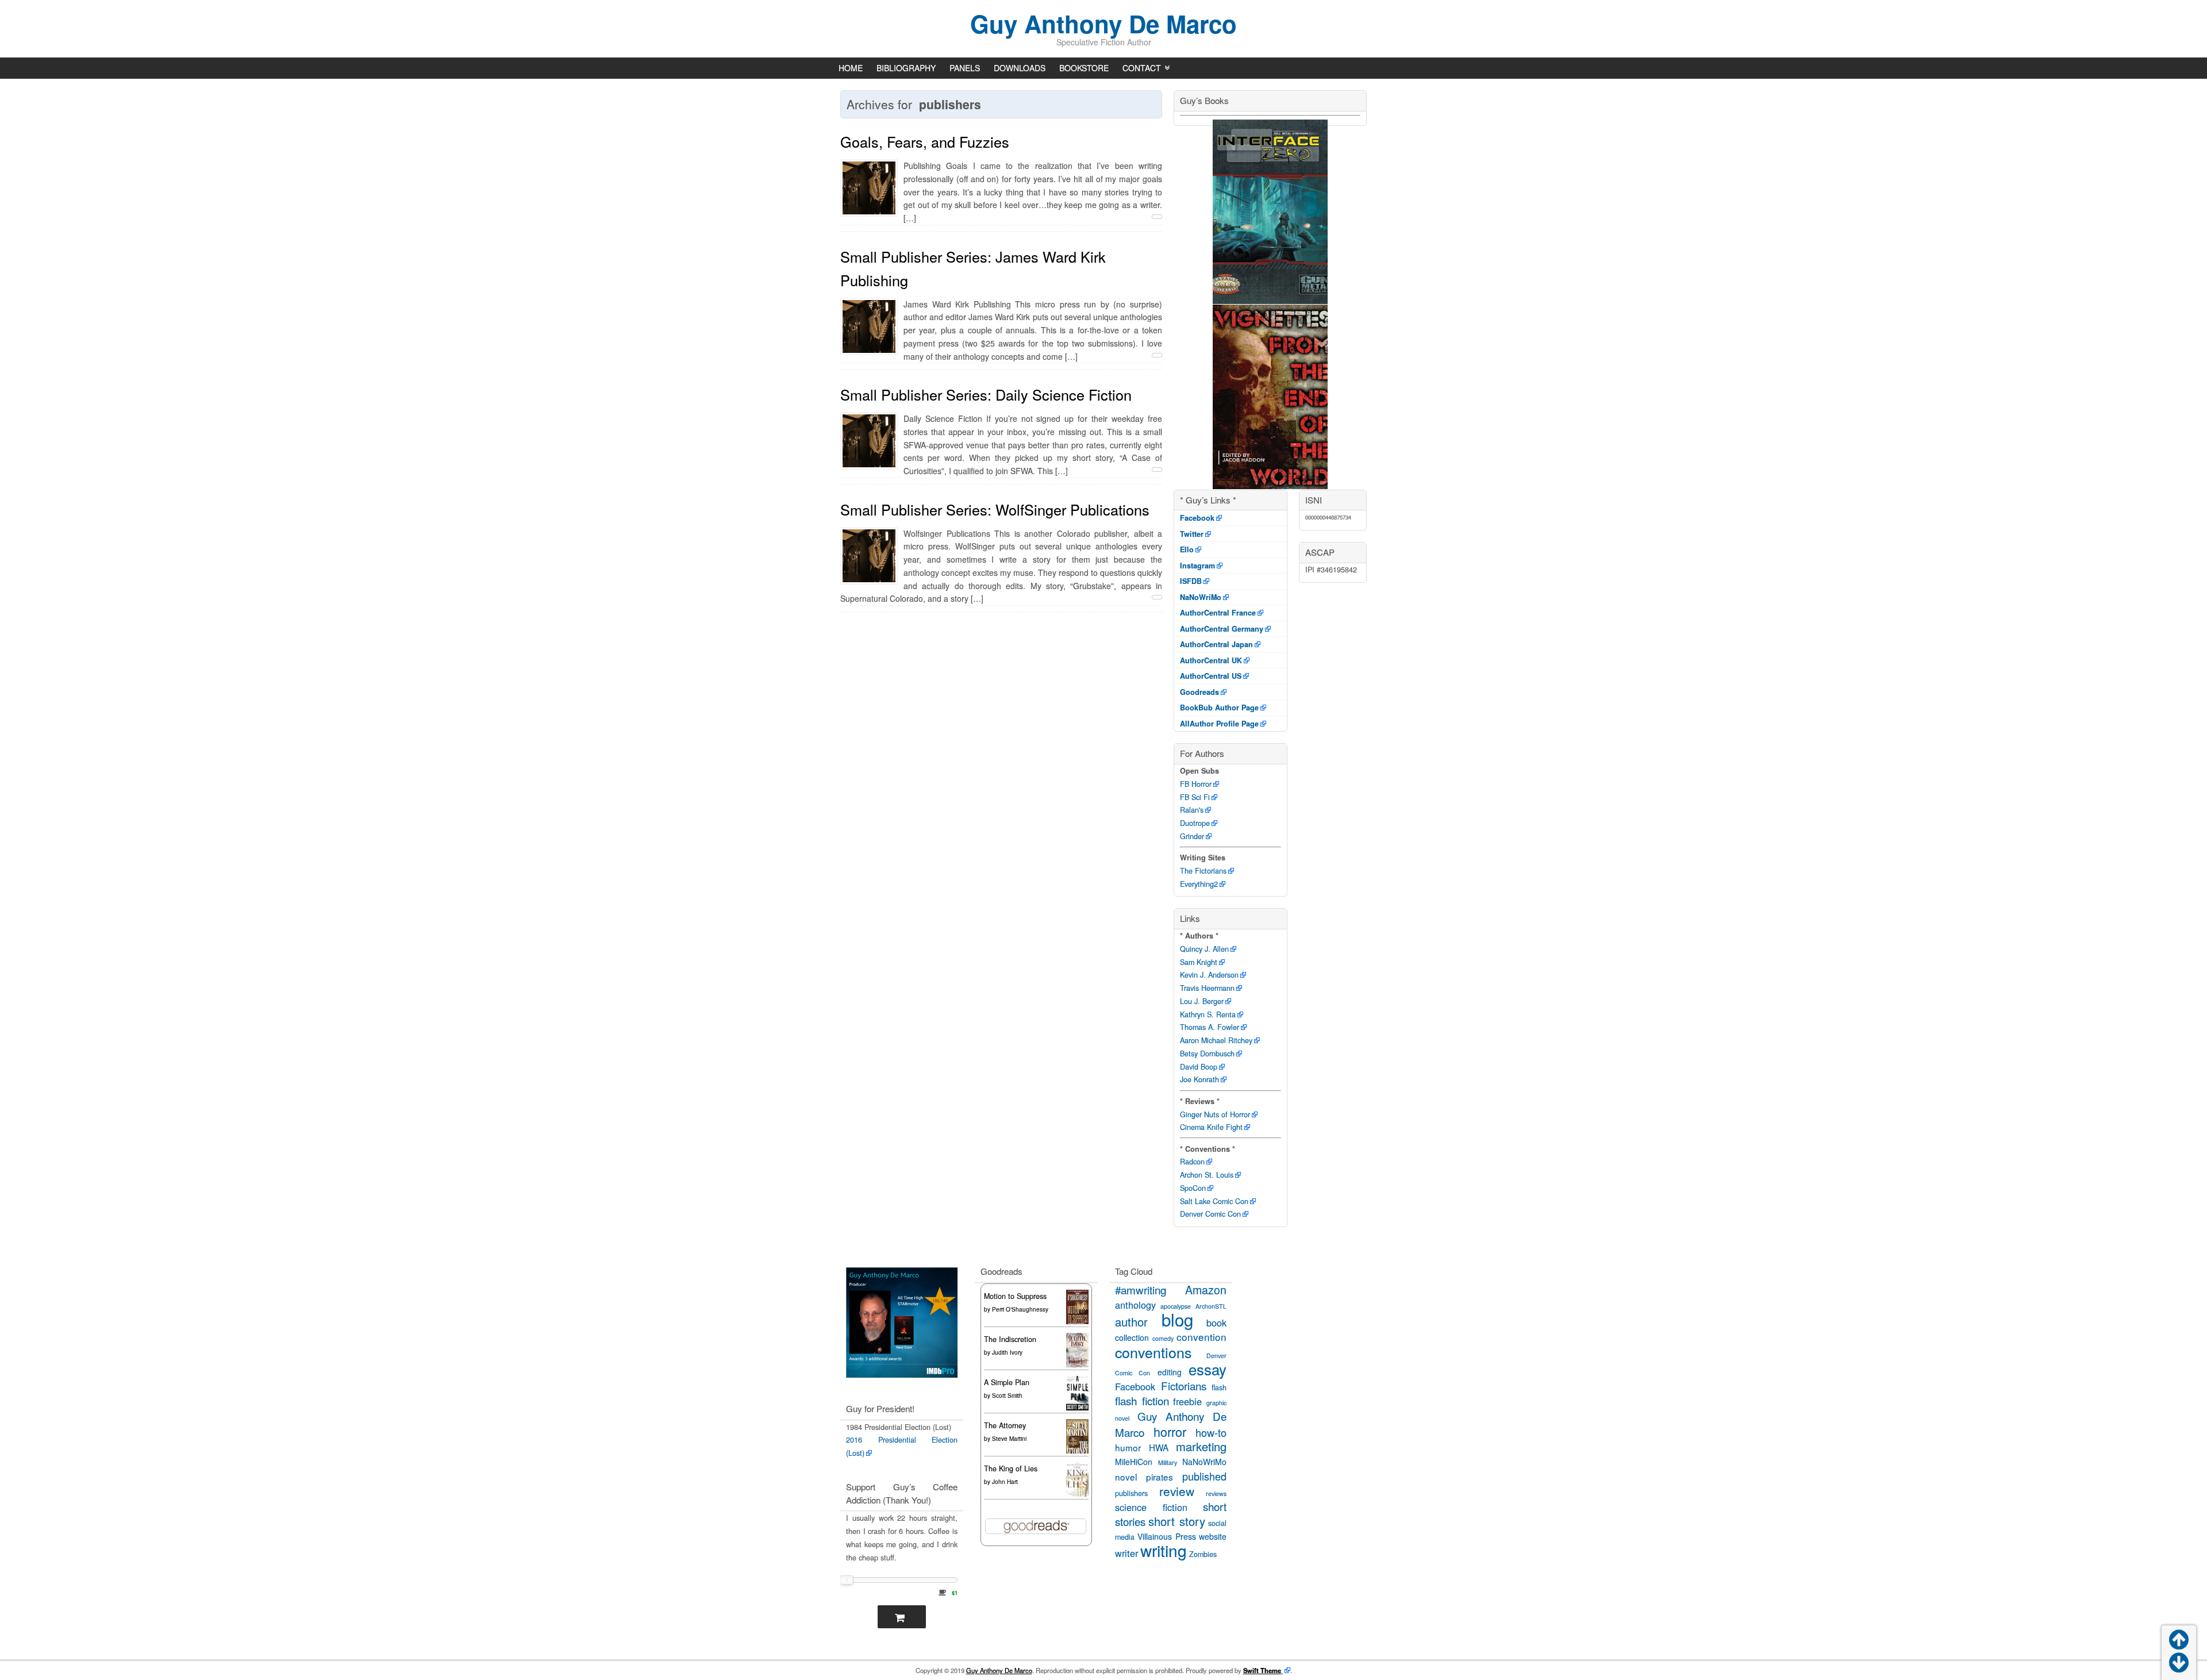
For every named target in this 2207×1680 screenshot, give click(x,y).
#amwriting (1141, 1289)
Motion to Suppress (1015, 1296)
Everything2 (1199, 884)
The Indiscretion (1010, 1339)
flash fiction (1142, 1400)
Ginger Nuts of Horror (1215, 1114)
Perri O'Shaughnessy (1020, 1309)
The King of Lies (1011, 1468)
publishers (1131, 1493)
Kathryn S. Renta (1208, 1014)
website (1213, 1536)
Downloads (1020, 68)
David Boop (1199, 1067)
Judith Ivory (1007, 1352)
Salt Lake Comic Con (1214, 1201)
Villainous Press (1166, 1536)
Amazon (1206, 1289)
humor (1128, 1447)
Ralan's (1192, 810)
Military (1168, 1462)
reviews (1216, 1493)
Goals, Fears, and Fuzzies (925, 141)
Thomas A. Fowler (1210, 1027)
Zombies (1203, 1554)
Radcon (1192, 1162)
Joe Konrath (1199, 1079)
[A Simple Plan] (1077, 1408)
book (1216, 1323)
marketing (1201, 1446)
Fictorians (1184, 1385)
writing (1164, 1550)
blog (1177, 1319)
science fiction (1151, 1507)
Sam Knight (1199, 962)
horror (1170, 1431)
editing (1170, 1372)
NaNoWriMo (1204, 1462)
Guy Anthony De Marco (1103, 24)
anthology (1135, 1305)
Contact (1142, 68)
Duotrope (1195, 823)
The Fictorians (1203, 871)
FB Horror (1196, 784)
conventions (1153, 1352)
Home (851, 68)
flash (1219, 1387)
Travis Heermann (1207, 988)
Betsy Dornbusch (1207, 1054)
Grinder (1192, 836)
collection (1132, 1337)
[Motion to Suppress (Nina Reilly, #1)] (1077, 1324)
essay (1208, 1369)
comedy (1163, 1338)
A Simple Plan (1007, 1382)
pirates (1160, 1477)
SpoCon (1193, 1188)
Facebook (1135, 1386)
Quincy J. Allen (1204, 949)
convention (1201, 1337)
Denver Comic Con (1210, 1214)
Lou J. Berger (1202, 1001)
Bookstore (1084, 68)
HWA (1159, 1447)
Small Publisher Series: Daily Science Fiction (986, 394)
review (1177, 1491)
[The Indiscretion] (1077, 1366)
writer (1126, 1553)
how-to (1211, 1432)
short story (1176, 1521)
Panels (965, 68)
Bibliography (906, 68)
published (1204, 1476)
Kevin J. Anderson (1209, 975)
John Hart (1005, 1482)
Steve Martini (1009, 1439)
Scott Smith (1007, 1395)
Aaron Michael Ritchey (1216, 1040)
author (1131, 1322)
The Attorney (1005, 1425)
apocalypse (1176, 1306)
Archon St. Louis (1207, 1175)
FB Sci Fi (1195, 797)
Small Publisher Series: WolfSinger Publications (995, 509)
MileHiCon (1134, 1462)
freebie (1187, 1401)
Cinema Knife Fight (1211, 1127)
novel (1126, 1477)
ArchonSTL (1211, 1306)
